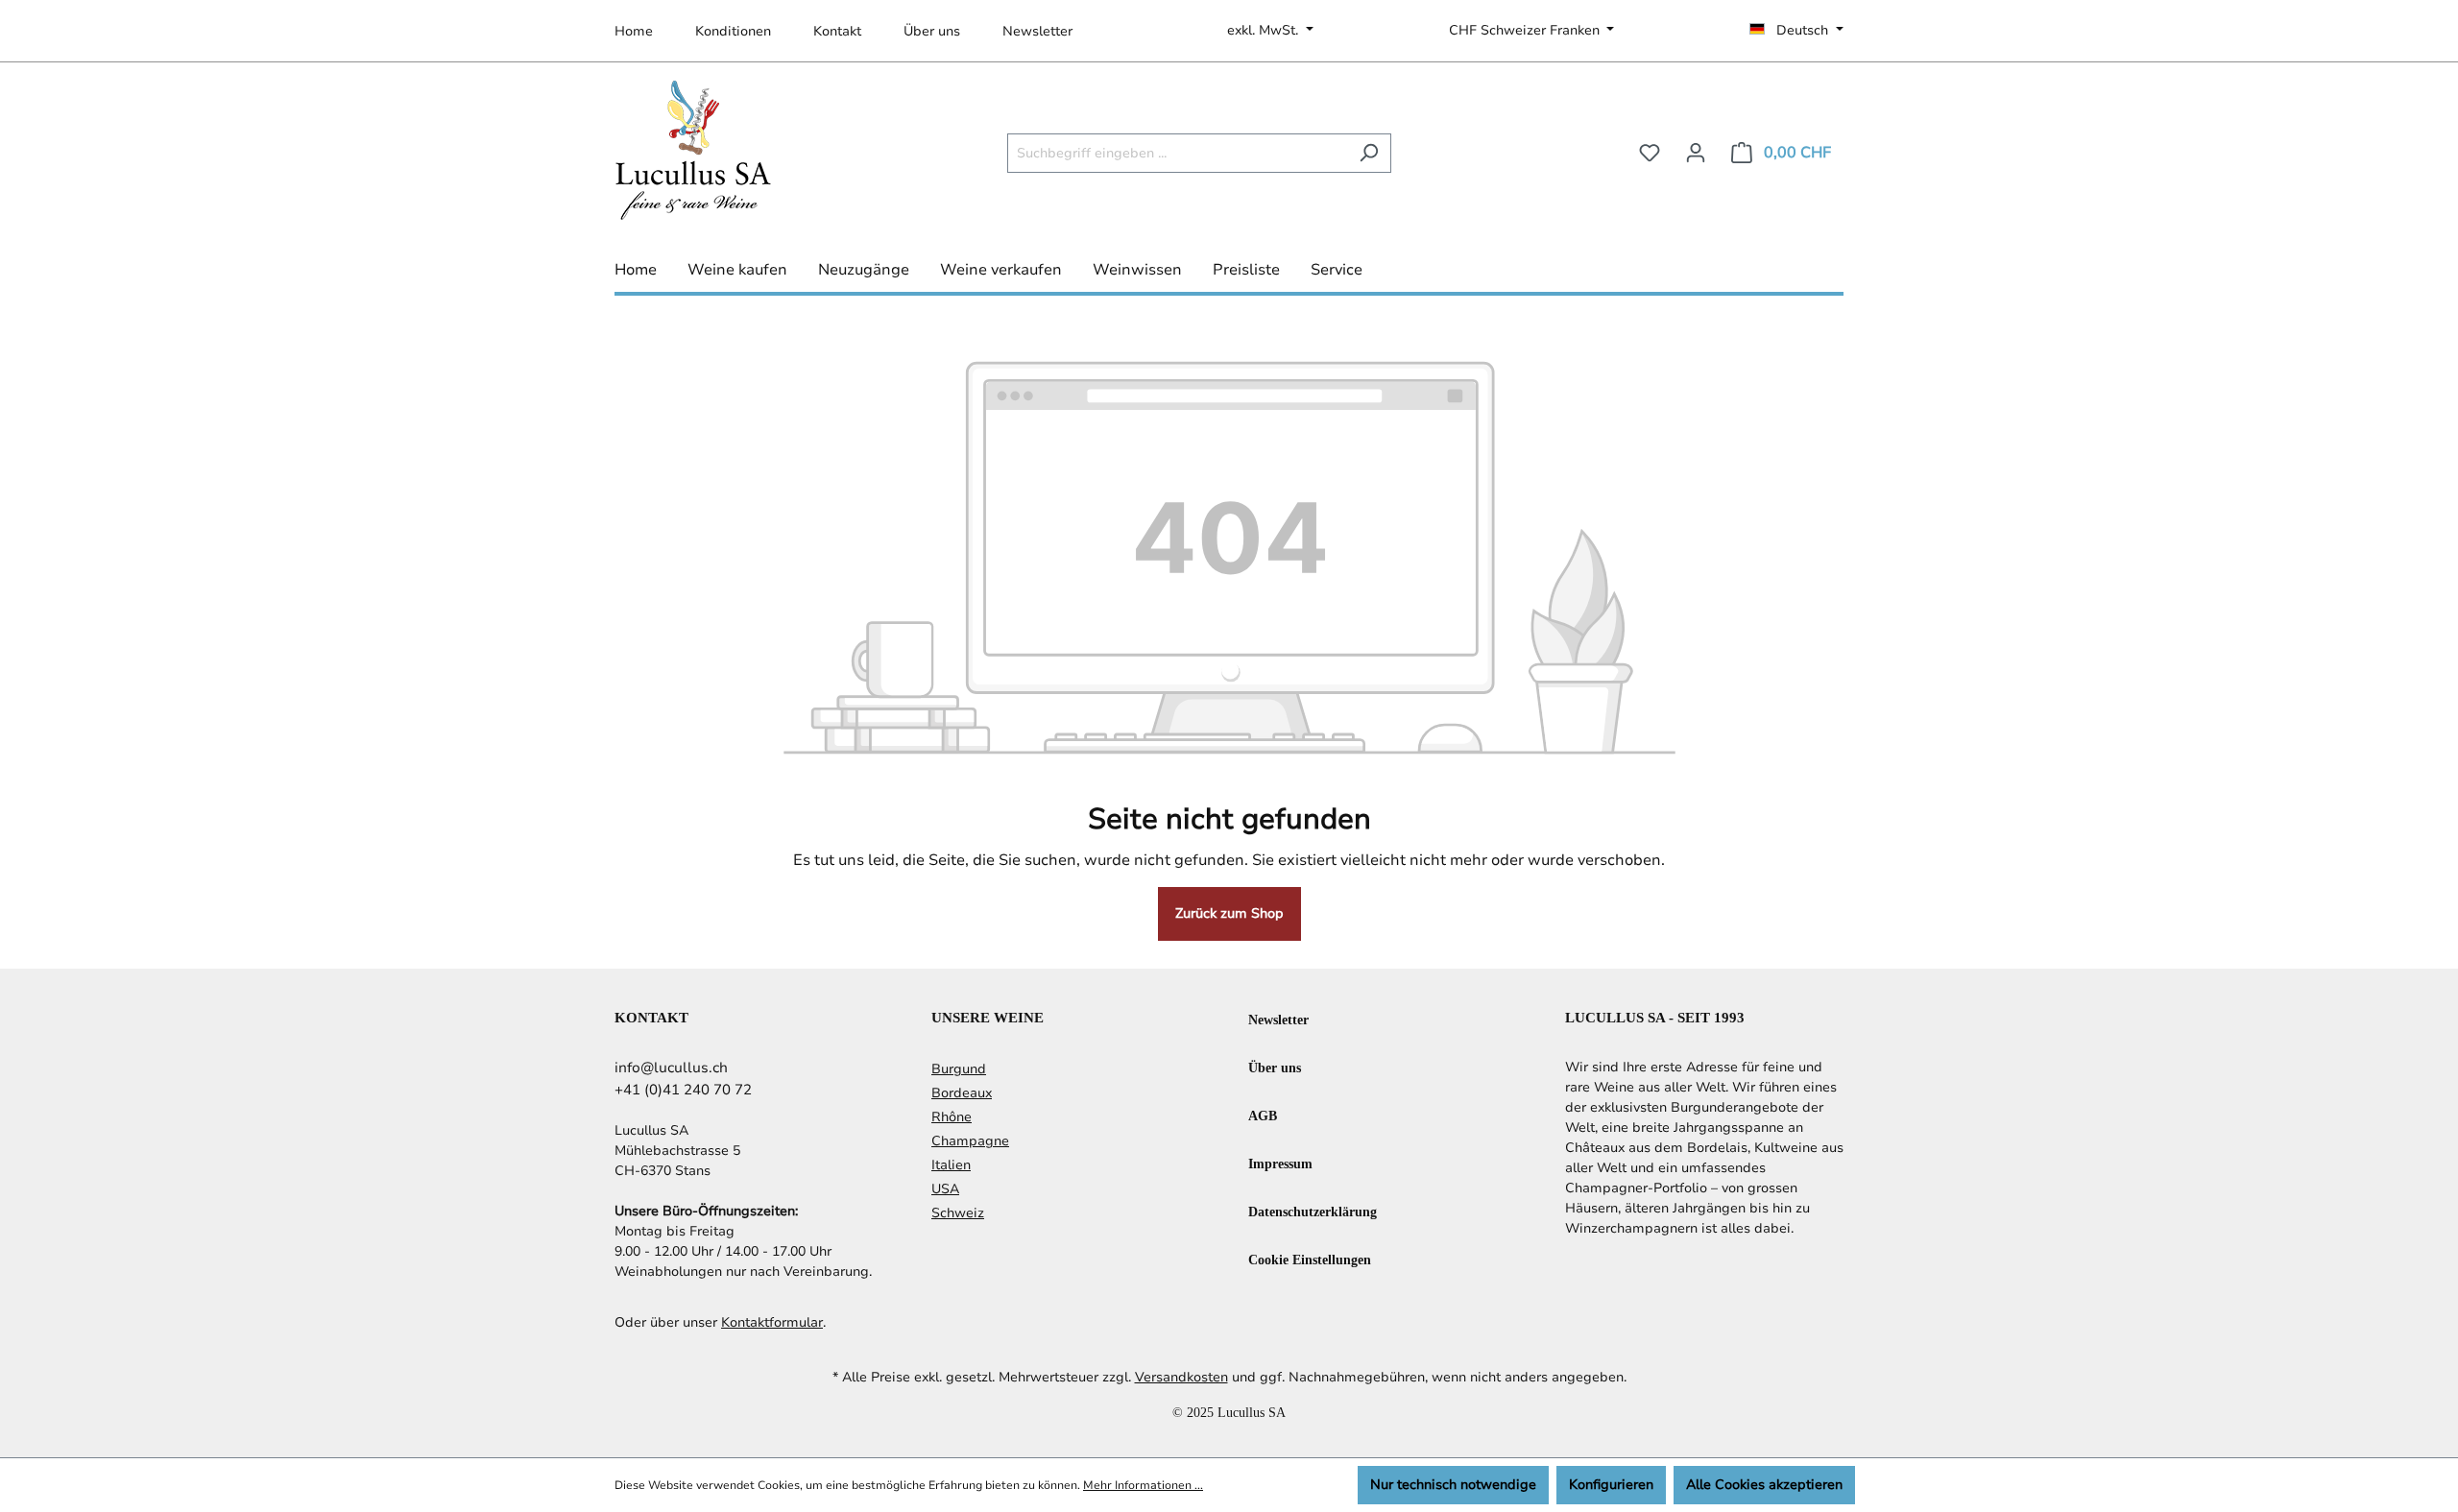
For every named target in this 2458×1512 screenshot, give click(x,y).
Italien (951, 1165)
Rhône (952, 1117)
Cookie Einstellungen (1310, 1259)
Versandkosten (1181, 1377)
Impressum (1280, 1163)
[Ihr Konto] (1696, 153)
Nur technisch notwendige (1453, 1485)
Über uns (932, 31)
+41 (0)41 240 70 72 (683, 1090)
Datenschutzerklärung (1313, 1211)
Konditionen (733, 31)
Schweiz (958, 1213)
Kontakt (837, 31)
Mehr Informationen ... (1143, 1485)
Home (634, 31)
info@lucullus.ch (671, 1068)
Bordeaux (962, 1093)
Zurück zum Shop (1229, 913)
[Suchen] (1369, 153)
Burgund (959, 1069)
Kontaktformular (772, 1322)
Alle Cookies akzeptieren (1764, 1485)
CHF (1524, 30)
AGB (1263, 1115)
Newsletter (1037, 31)
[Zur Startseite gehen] (693, 149)
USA (945, 1189)
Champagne (970, 1141)
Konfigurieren (1611, 1485)
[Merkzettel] (1650, 153)
